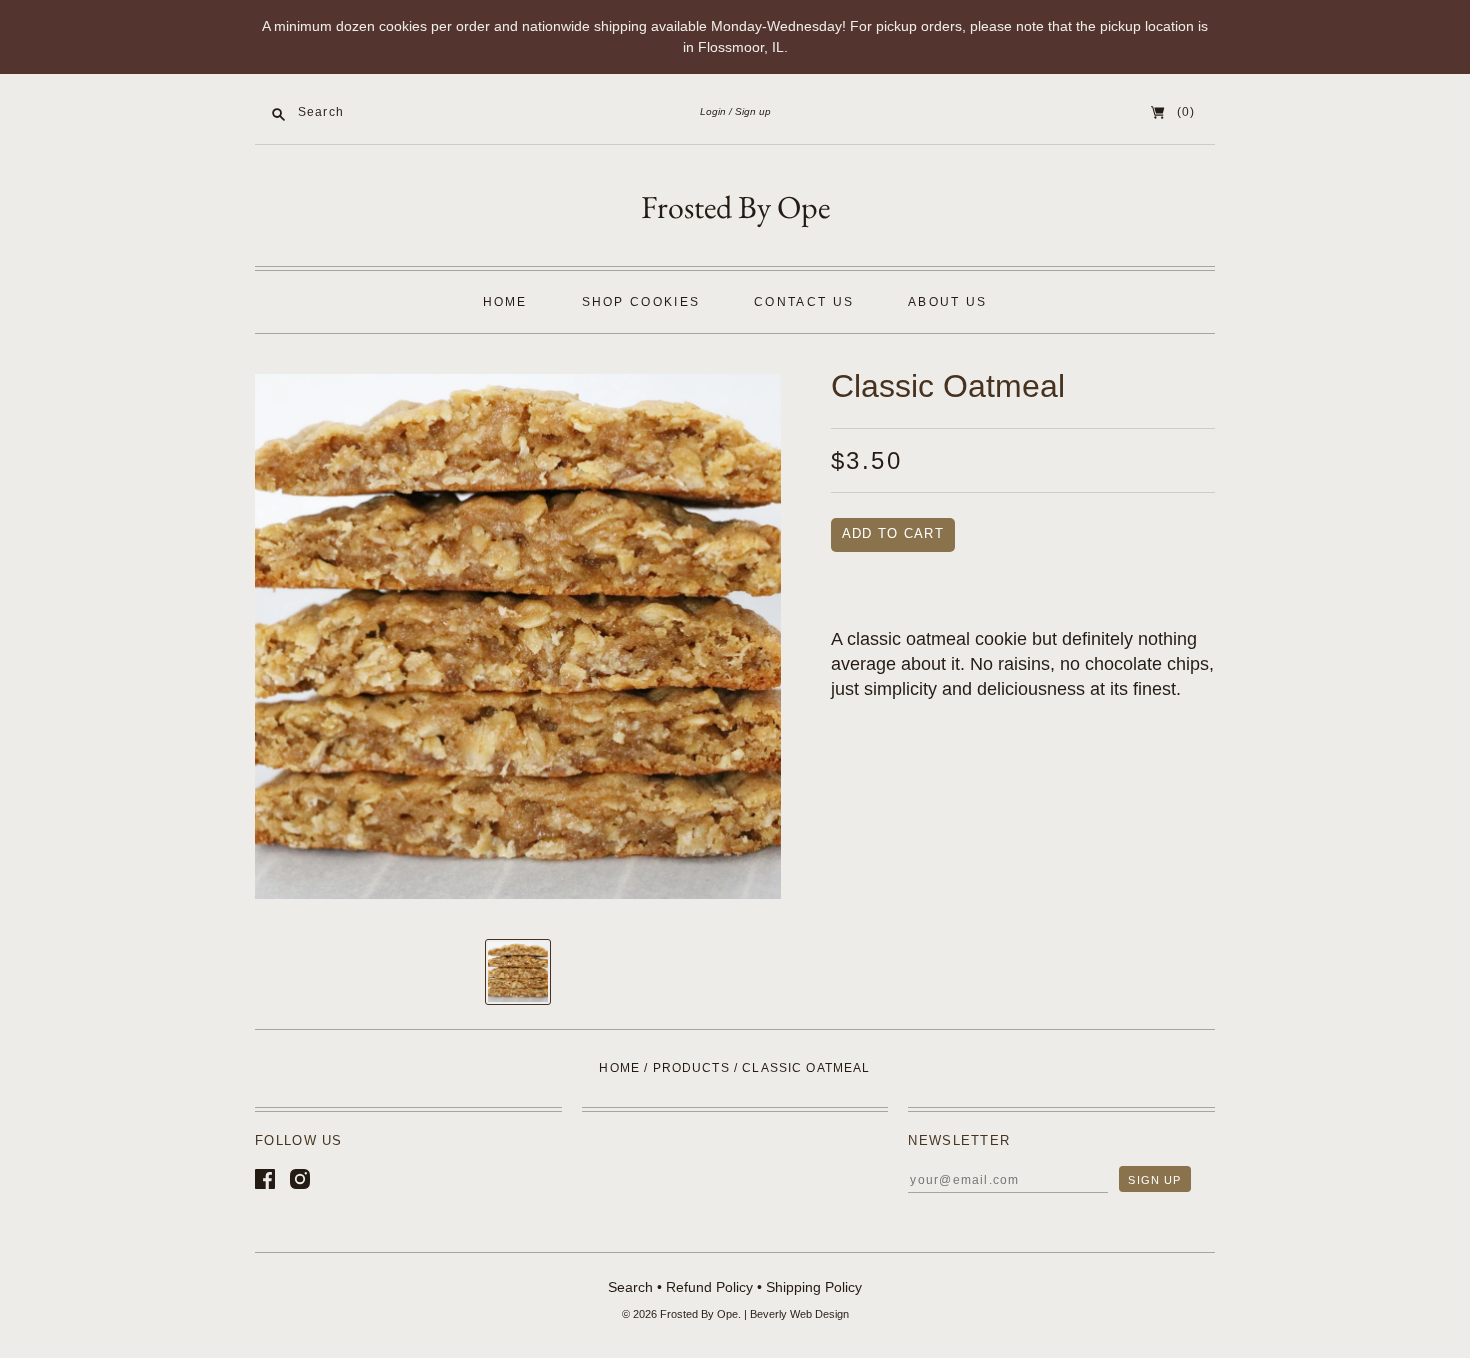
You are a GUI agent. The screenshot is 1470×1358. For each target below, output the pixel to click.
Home (505, 302)
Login (713, 111)
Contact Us (804, 302)
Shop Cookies (641, 302)
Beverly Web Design (799, 1314)
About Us (947, 302)
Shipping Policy (814, 1287)
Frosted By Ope (735, 207)
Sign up (753, 111)
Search (630, 1287)
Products (691, 1068)
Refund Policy (709, 1287)
